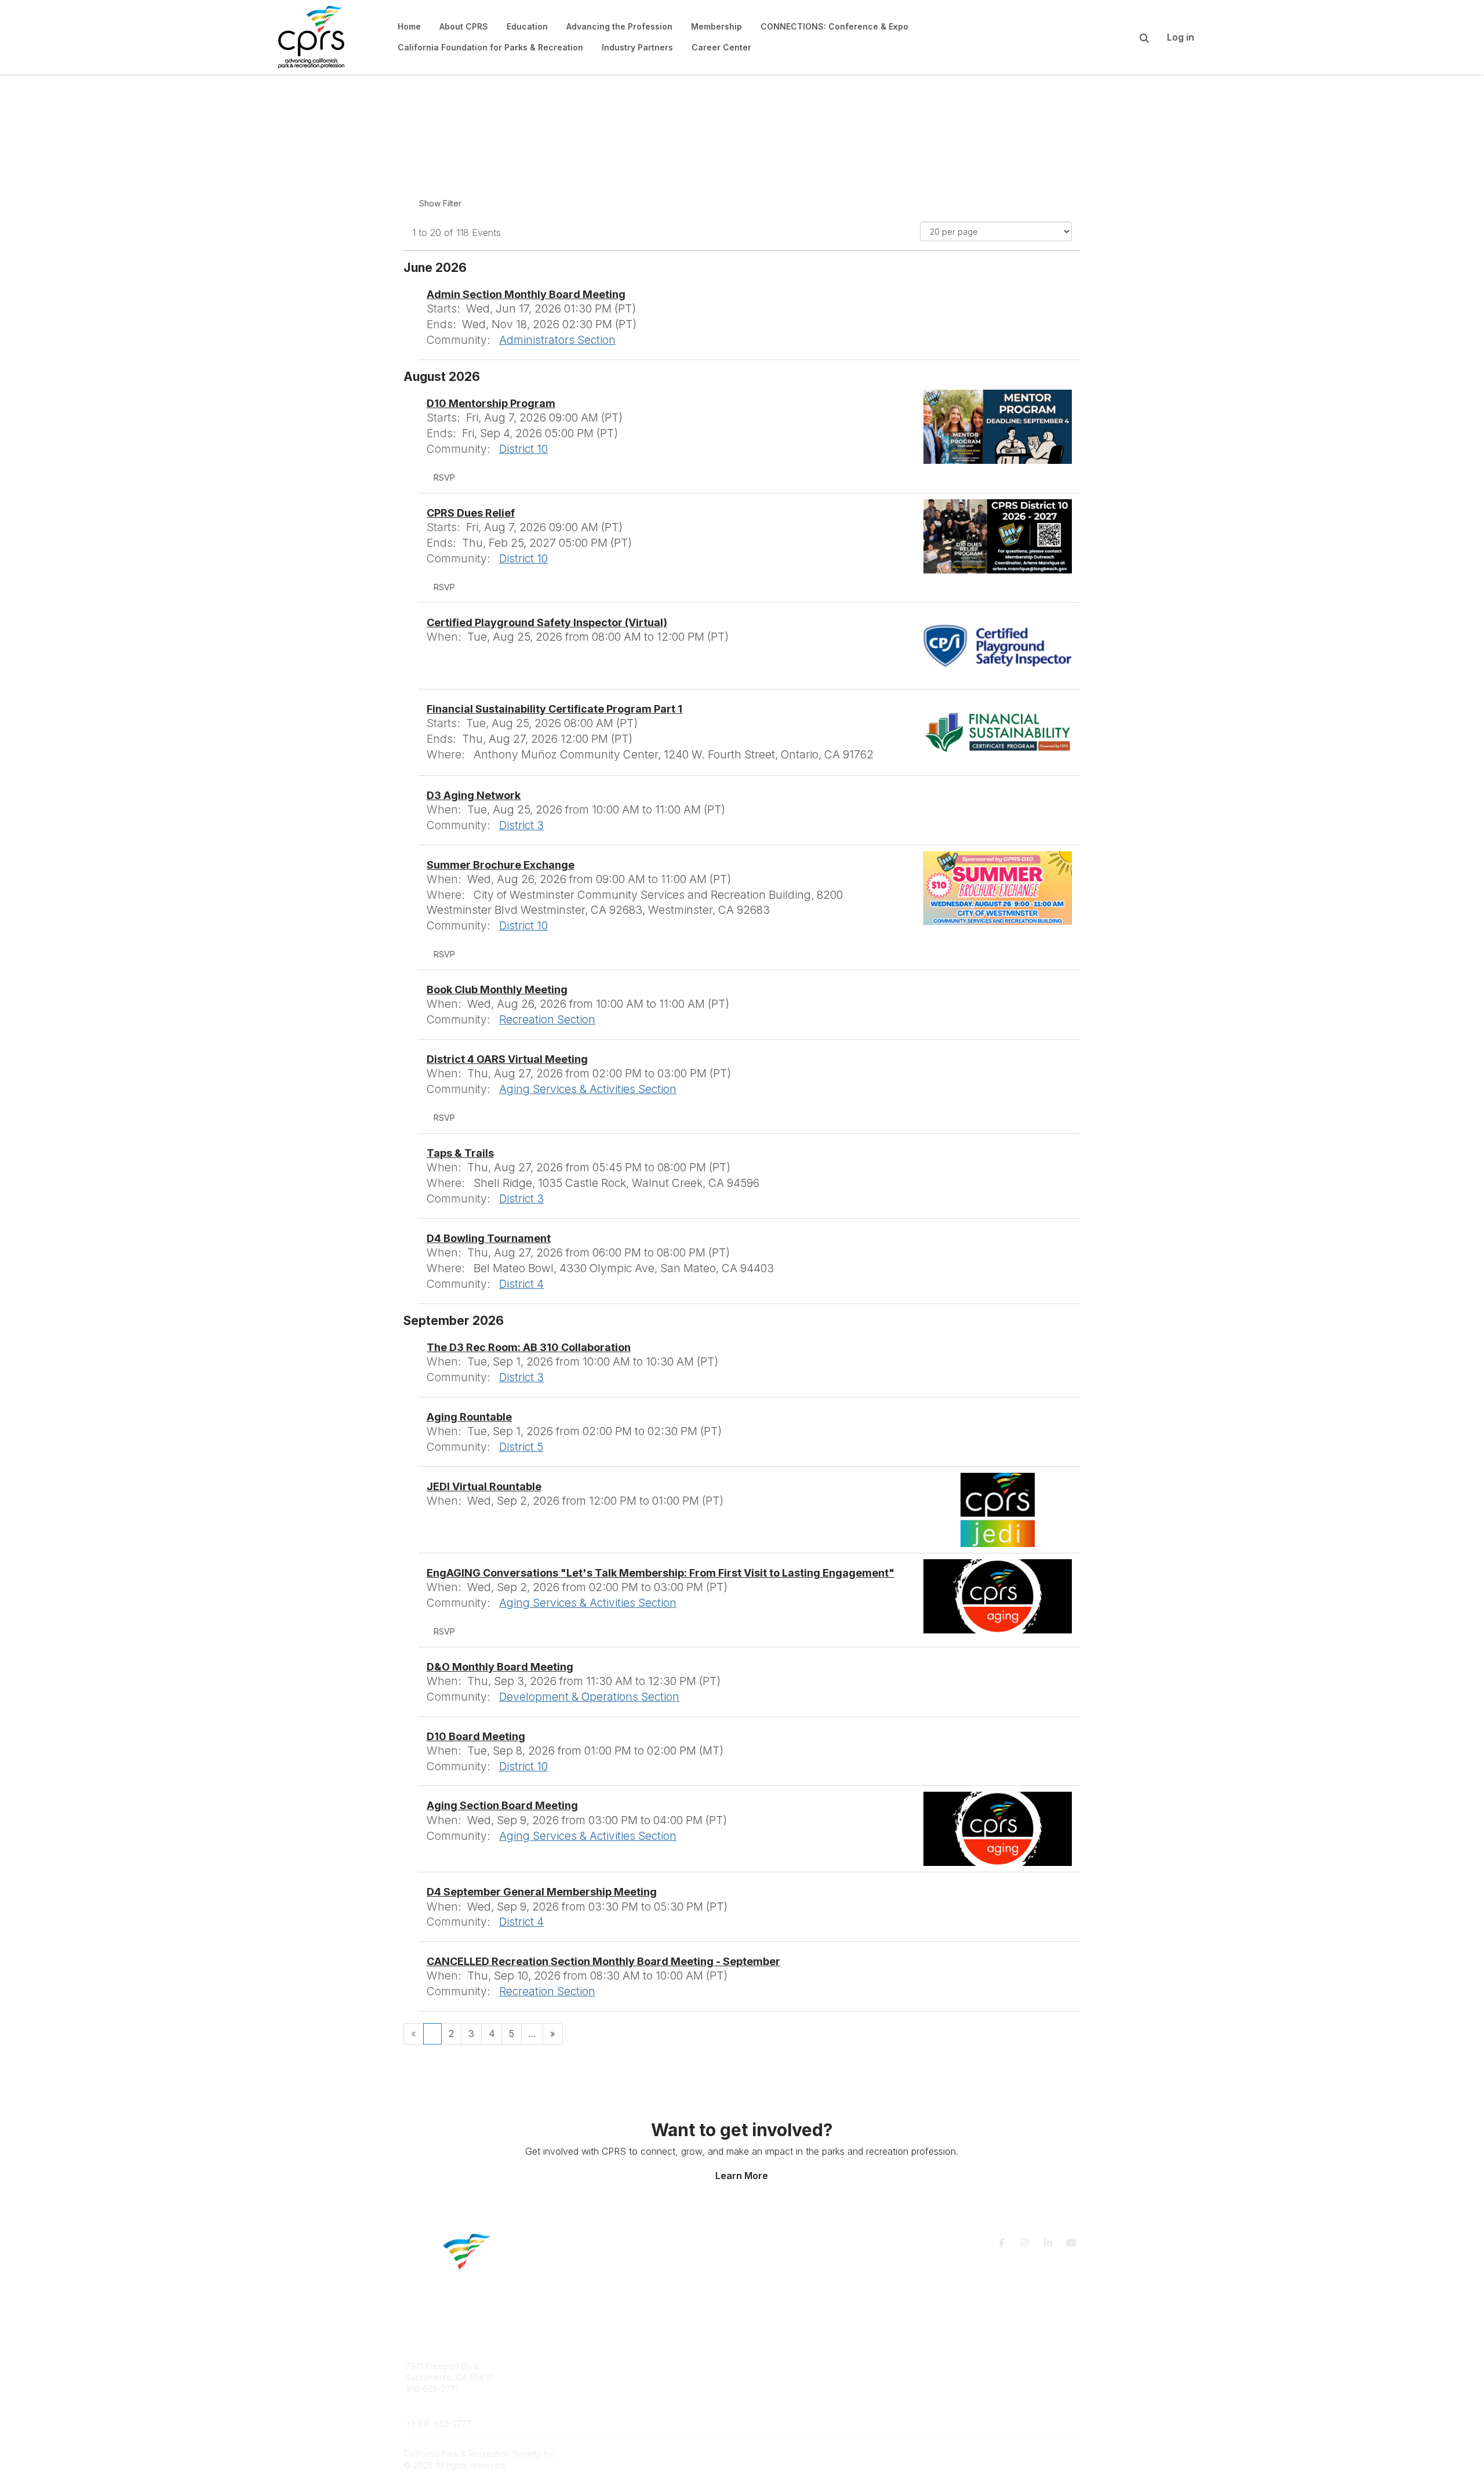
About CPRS (598, 2366)
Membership (780, 2377)
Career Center (603, 2389)
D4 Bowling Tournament (489, 1238)
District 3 (521, 825)
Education (594, 2377)
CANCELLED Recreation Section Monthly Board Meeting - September (603, 1961)
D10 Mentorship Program (491, 403)
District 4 (521, 1284)
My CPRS (774, 2389)
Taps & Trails (460, 1153)
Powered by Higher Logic (1031, 2454)
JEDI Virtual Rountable (484, 1486)
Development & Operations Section (589, 1697)
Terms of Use (946, 2371)
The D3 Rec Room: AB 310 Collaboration (529, 1347)
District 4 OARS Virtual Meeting (507, 1059)
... (532, 2034)
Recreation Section (547, 1019)
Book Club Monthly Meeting (497, 990)
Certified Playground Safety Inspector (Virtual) (547, 622)
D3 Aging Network (474, 795)
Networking (778, 2366)
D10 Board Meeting (476, 1736)
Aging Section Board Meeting (502, 1805)
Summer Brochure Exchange (501, 865)
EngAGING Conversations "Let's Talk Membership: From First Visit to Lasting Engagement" (661, 1573)
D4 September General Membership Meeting (542, 1892)
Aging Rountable (469, 1417)
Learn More (742, 2176)
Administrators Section (557, 340)
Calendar (773, 2400)
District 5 (521, 1447)
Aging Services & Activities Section (588, 1089)
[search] (1130, 37)
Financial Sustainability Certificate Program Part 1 (554, 709)
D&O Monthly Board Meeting (500, 1667)
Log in (1181, 37)
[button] (444, 478)
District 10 (523, 449)
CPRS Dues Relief (471, 513)
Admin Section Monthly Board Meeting (526, 294)
